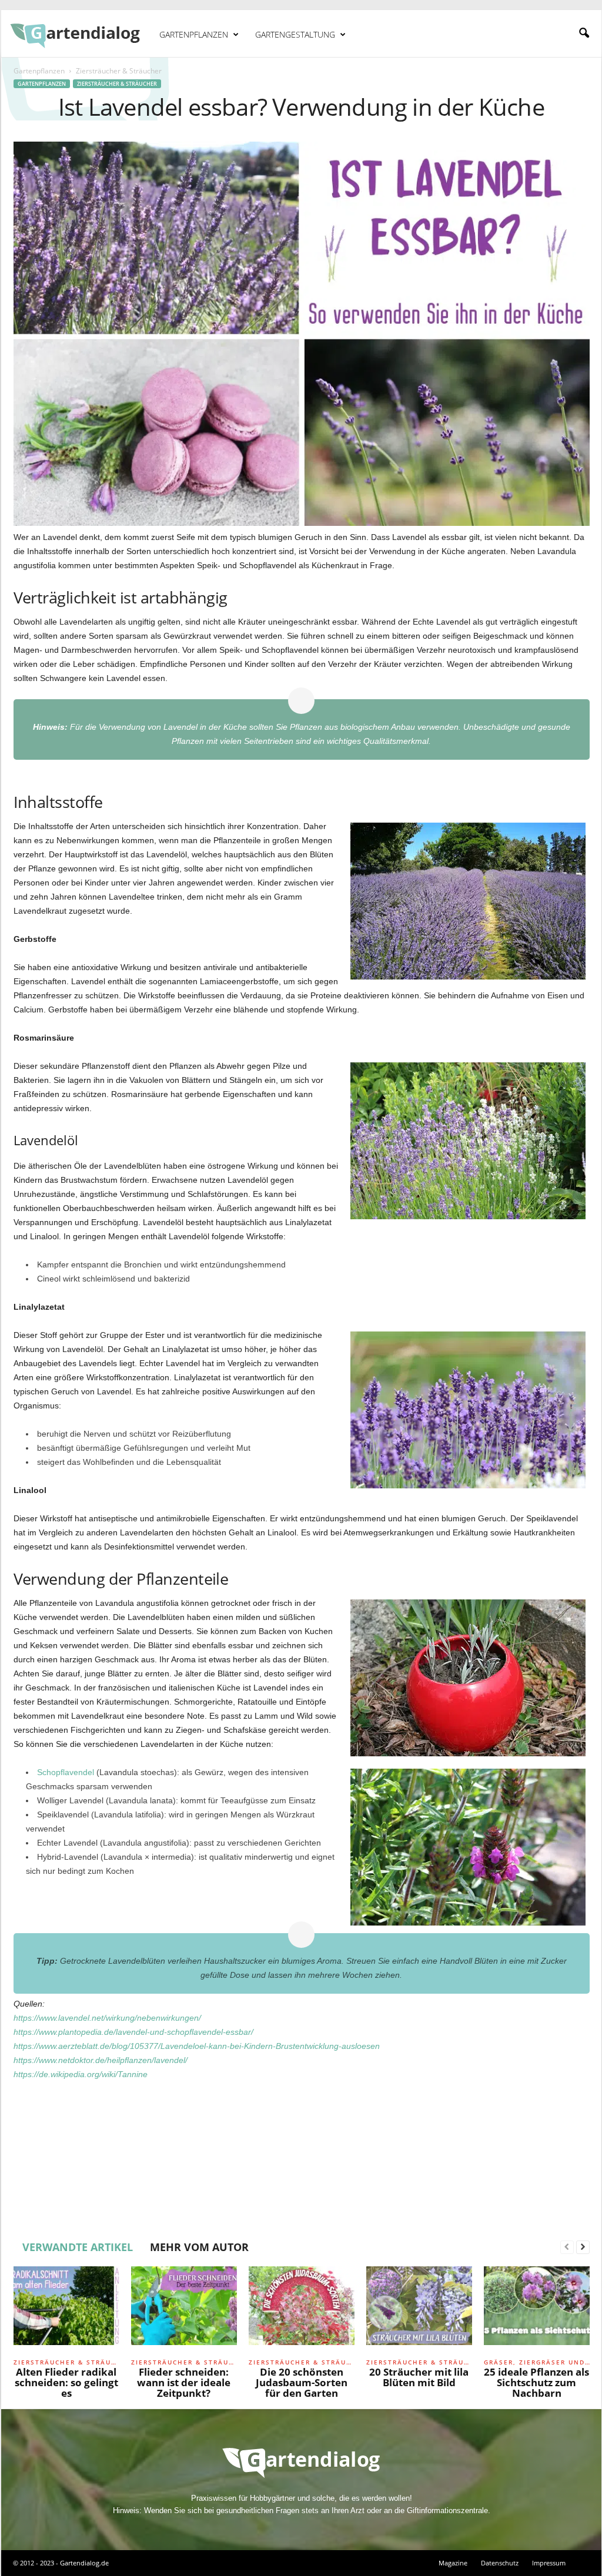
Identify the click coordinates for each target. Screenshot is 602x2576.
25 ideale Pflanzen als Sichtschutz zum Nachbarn (536, 2382)
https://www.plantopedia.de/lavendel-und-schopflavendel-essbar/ (133, 2032)
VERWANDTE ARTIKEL (78, 2247)
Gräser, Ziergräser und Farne (537, 2362)
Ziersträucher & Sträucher (117, 84)
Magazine (453, 2563)
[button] (584, 33)
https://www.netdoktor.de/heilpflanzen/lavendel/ (101, 2060)
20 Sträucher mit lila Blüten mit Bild (419, 2377)
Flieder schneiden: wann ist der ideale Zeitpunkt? (184, 2382)
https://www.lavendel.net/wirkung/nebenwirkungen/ (107, 2018)
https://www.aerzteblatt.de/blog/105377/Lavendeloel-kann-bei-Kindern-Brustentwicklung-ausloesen (197, 2046)
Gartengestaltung (295, 34)
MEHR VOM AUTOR (199, 2247)
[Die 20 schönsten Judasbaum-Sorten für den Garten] (302, 2310)
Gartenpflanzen (194, 34)
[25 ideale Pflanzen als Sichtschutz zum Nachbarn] (537, 2310)
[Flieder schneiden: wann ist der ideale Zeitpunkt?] (184, 2310)
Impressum (549, 2563)
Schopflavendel (66, 1772)
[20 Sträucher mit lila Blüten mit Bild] (419, 2310)
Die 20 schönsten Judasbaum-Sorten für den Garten (302, 2382)
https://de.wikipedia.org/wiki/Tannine (81, 2074)
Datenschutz (500, 2563)
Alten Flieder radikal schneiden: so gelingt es (66, 2382)
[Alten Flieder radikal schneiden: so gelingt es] (66, 2310)
